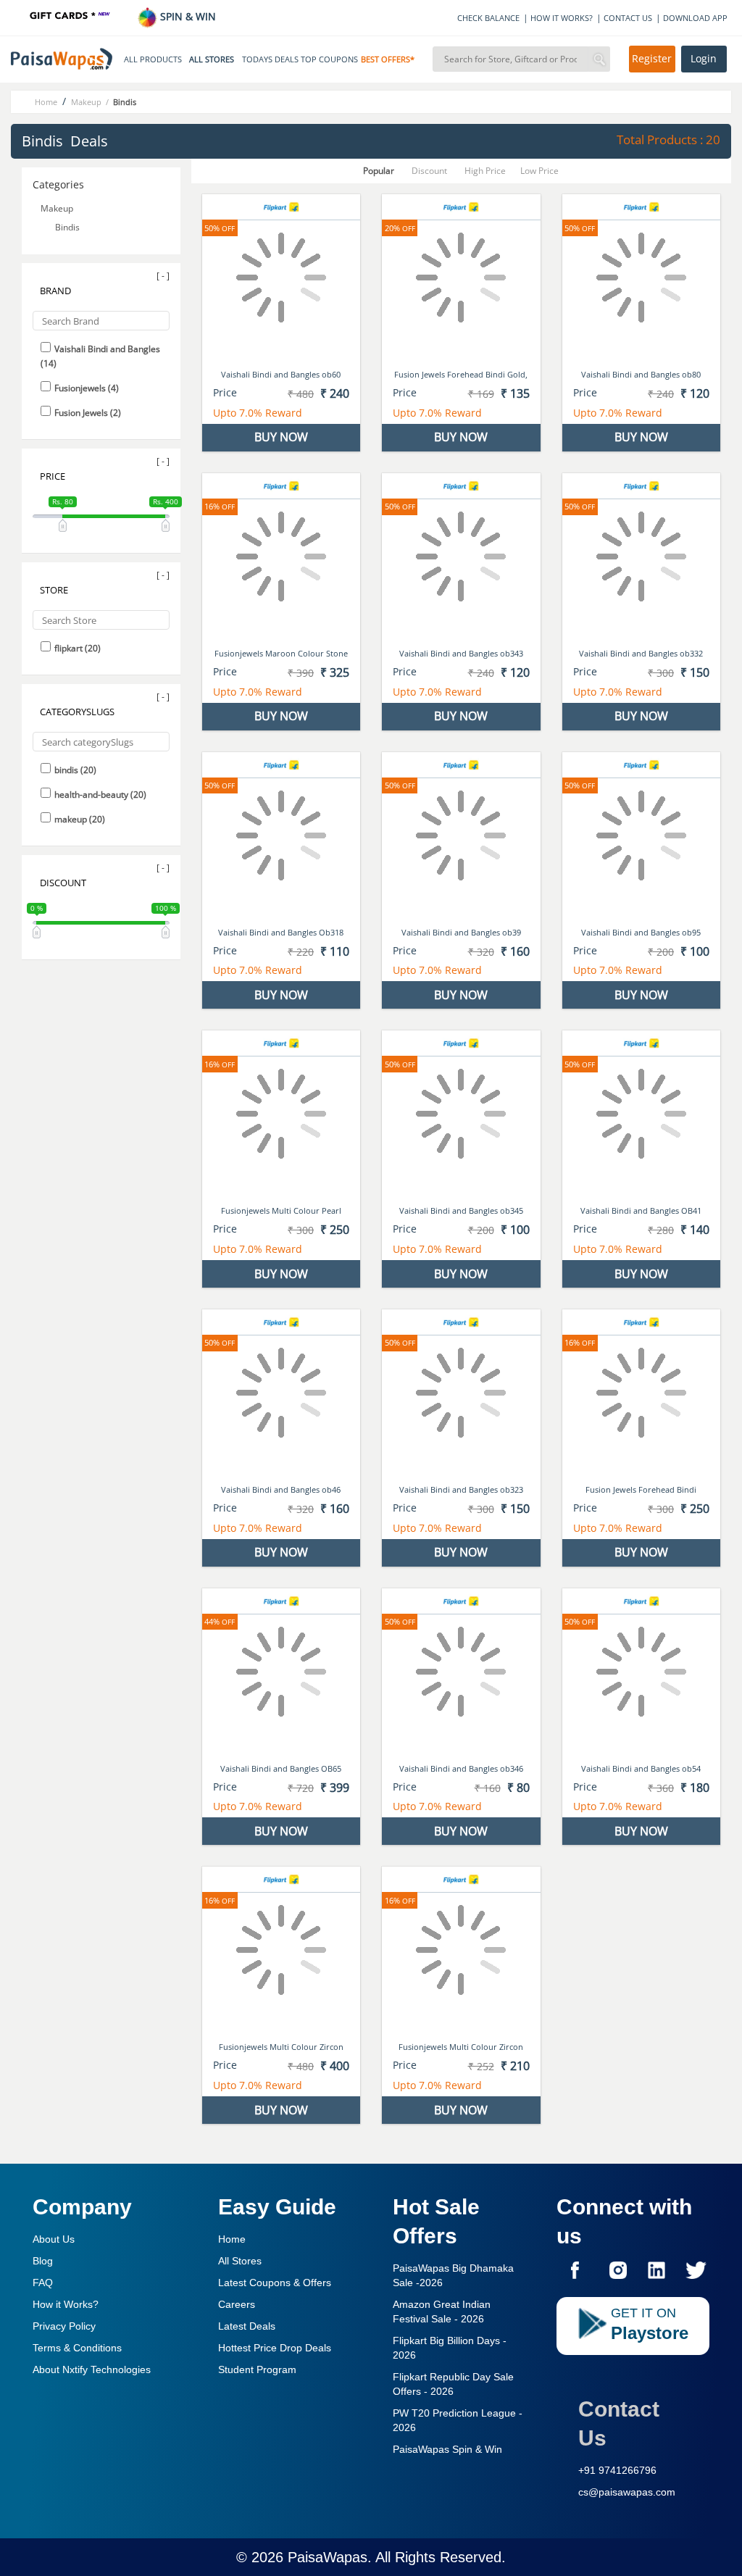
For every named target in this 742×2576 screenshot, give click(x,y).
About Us (54, 2239)
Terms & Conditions (77, 2348)
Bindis (68, 227)
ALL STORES (212, 59)
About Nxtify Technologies (92, 2369)
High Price (485, 171)
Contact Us (619, 2423)
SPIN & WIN (187, 16)
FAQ (43, 2283)
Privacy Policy (64, 2326)
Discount (429, 171)
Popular (379, 171)
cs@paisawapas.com (627, 2492)
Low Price (539, 171)
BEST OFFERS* (388, 59)
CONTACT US (628, 18)
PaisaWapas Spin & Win (447, 2449)
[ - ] (163, 276)
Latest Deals (247, 2326)
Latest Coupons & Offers (275, 2283)
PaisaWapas (328, 2557)
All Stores (240, 2261)
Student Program (257, 2369)
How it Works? (66, 2304)
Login (704, 59)
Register (652, 59)
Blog (43, 2261)
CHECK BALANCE (488, 18)
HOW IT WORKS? (562, 18)
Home (232, 2239)
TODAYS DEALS (270, 59)
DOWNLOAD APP (695, 18)
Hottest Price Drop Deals (275, 2348)
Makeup (58, 208)
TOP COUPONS (329, 59)
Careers (237, 2304)
